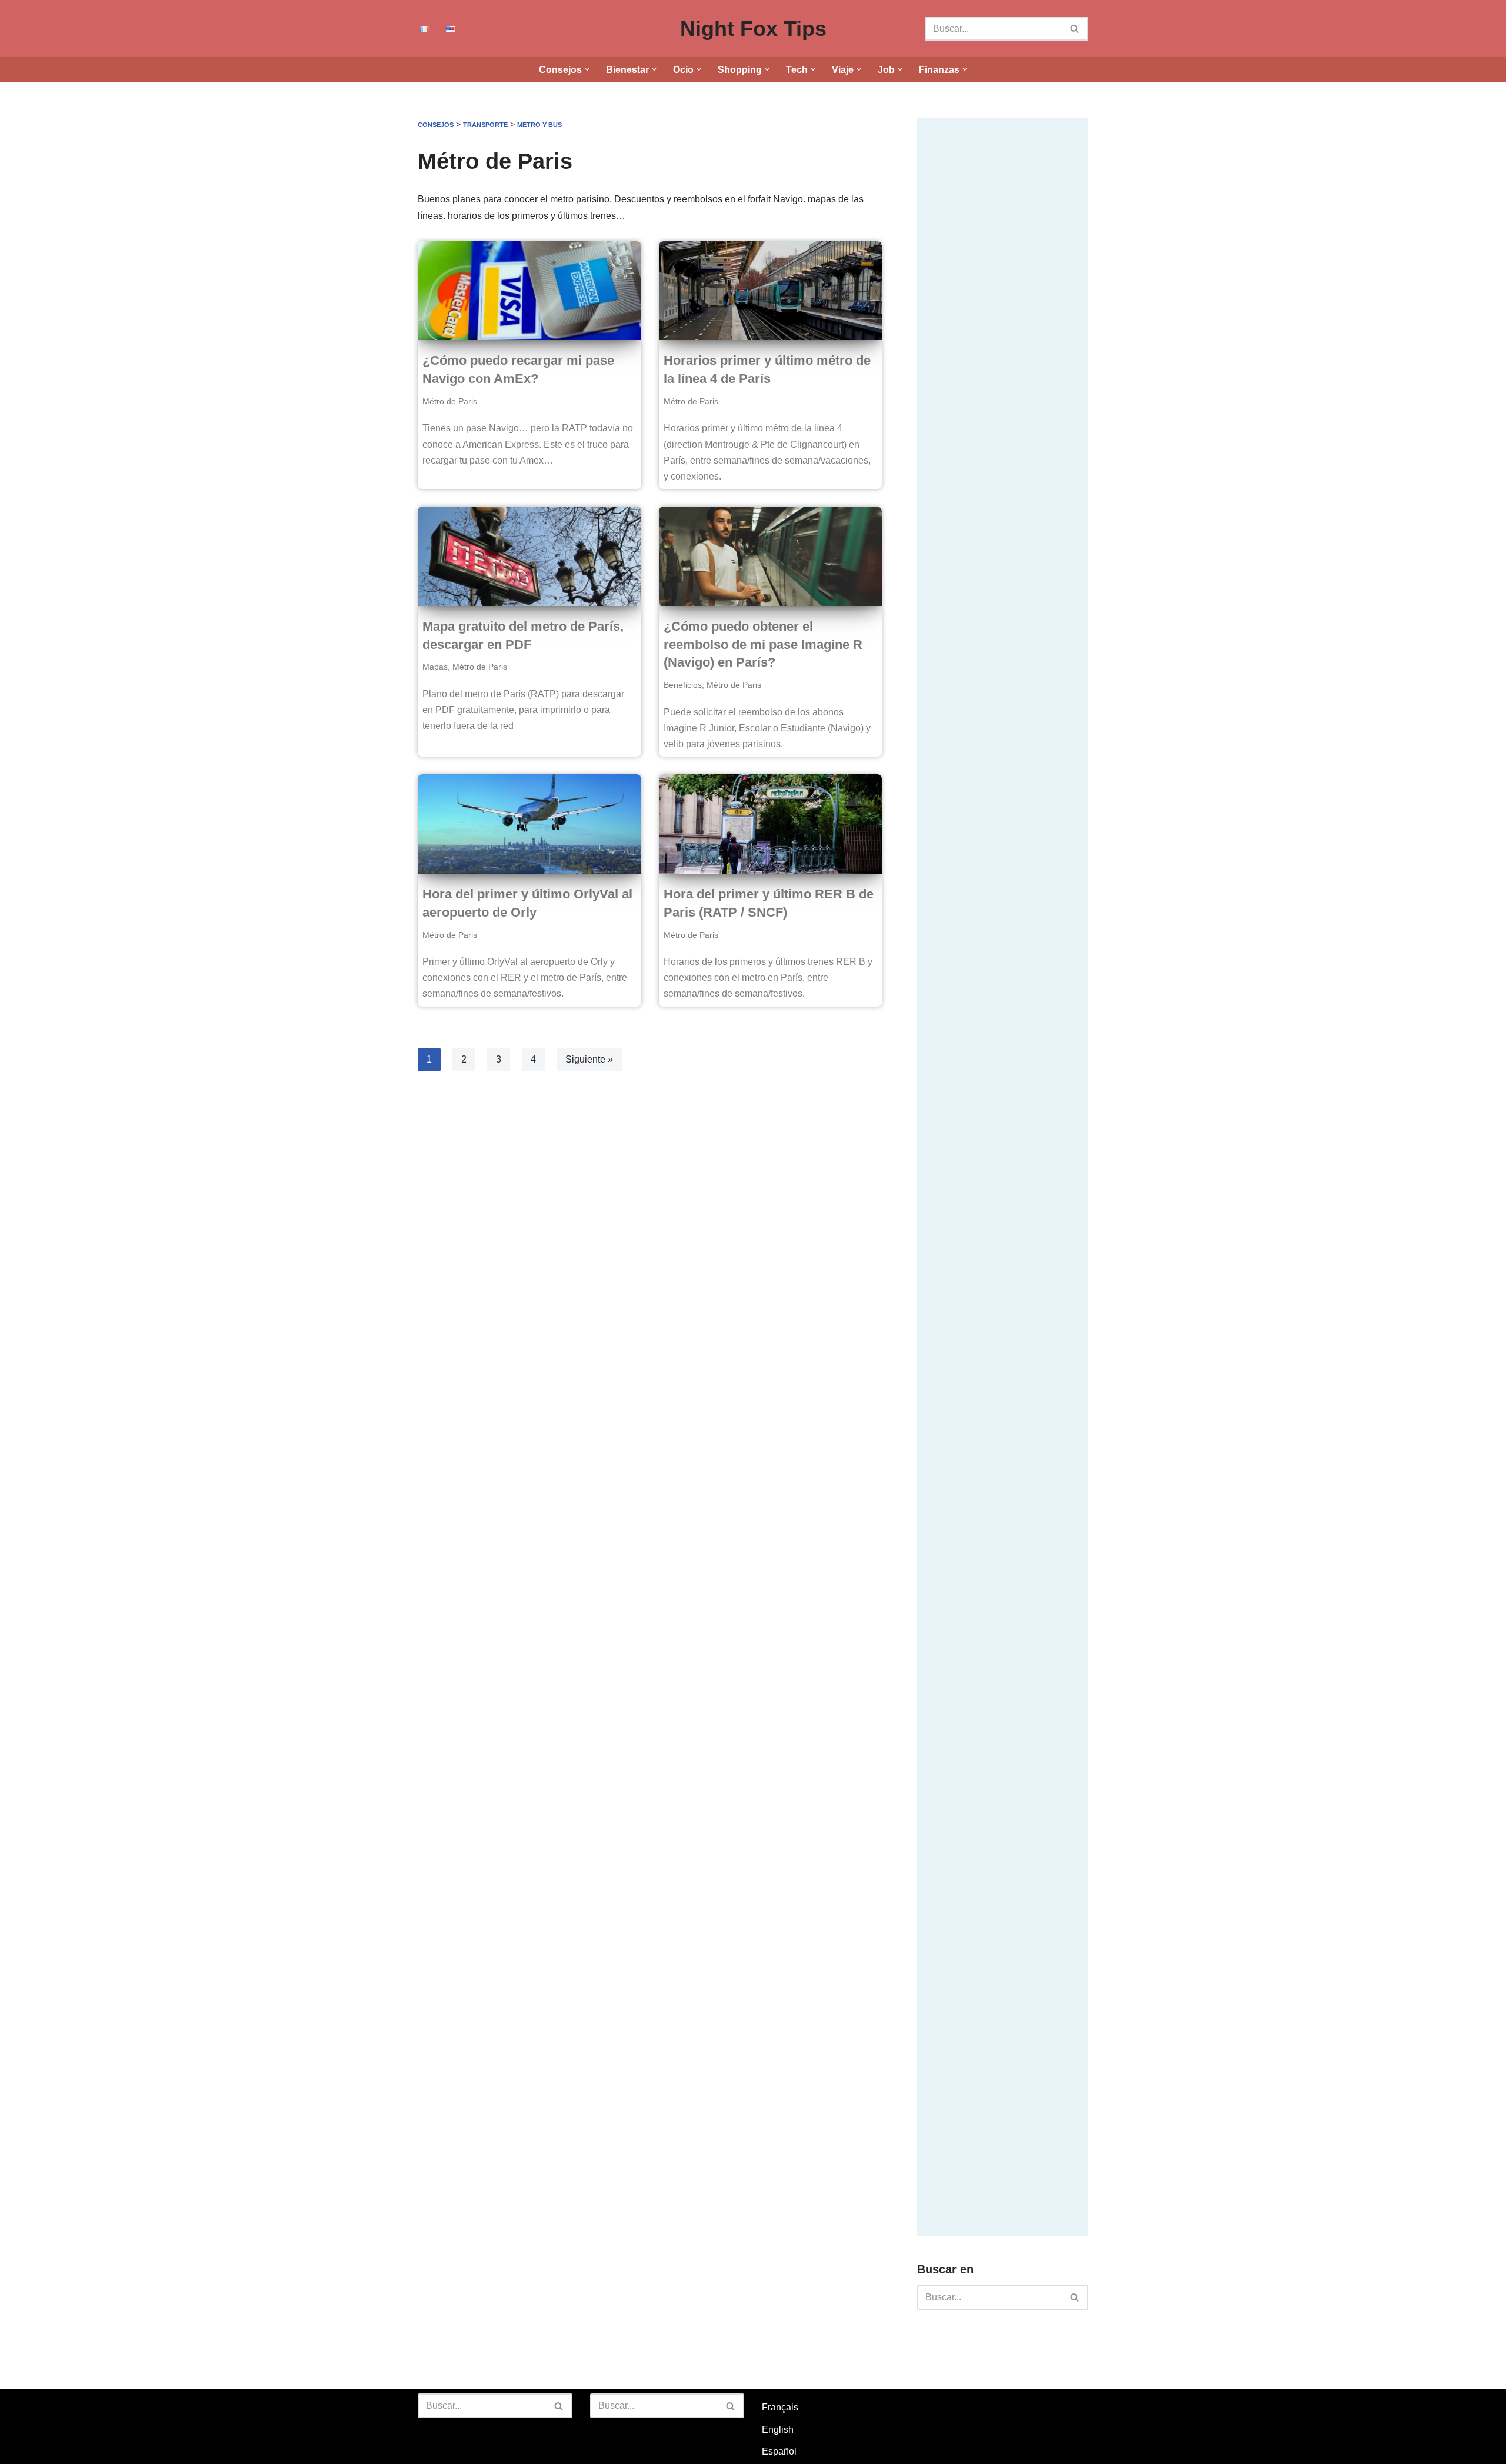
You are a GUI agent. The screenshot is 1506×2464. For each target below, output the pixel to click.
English (778, 2430)
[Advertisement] (1005, 294)
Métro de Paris (450, 401)
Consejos (436, 125)
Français (780, 2407)
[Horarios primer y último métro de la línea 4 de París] (771, 291)
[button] (587, 69)
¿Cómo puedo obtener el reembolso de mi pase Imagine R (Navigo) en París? (763, 645)
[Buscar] (1075, 29)
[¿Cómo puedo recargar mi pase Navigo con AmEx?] (529, 291)
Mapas (435, 667)
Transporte (485, 125)
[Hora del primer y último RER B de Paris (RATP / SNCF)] (771, 824)
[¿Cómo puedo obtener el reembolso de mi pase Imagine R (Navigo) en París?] (771, 556)
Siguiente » (589, 1059)
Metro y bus (539, 125)
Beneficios (683, 685)
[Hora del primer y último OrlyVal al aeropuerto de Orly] (529, 824)
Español (779, 2451)
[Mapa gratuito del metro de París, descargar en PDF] (529, 556)
